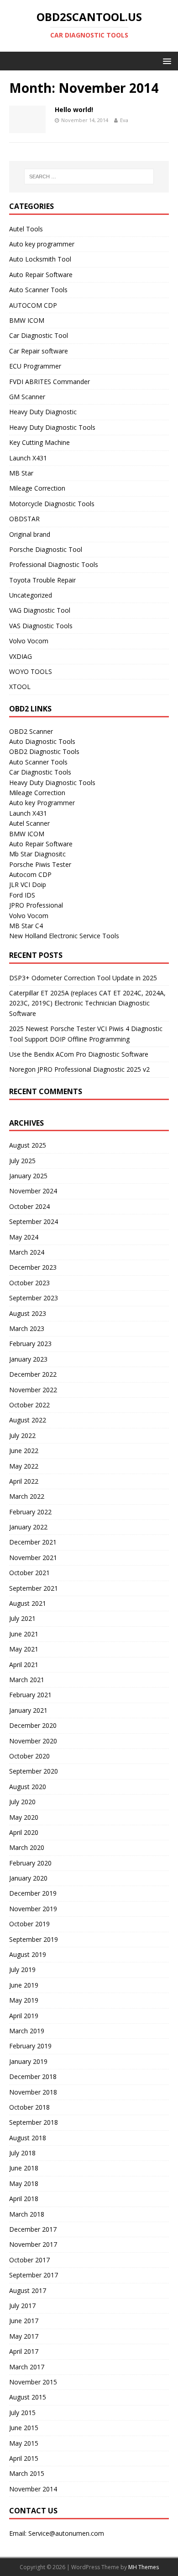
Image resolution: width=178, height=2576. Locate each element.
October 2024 (29, 1206)
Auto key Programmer (42, 803)
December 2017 (33, 2229)
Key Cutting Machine (39, 442)
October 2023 (29, 1283)
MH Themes (144, 2567)
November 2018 (33, 2092)
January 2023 (28, 1359)
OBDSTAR (24, 519)
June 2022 (24, 1451)
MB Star (21, 473)
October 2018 (29, 2107)
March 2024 (27, 1252)
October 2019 (29, 1924)
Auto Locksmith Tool (40, 259)
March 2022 (27, 1496)
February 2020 (30, 1863)
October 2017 (29, 2260)
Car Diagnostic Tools (40, 772)
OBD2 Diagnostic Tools (44, 751)
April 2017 (24, 2351)
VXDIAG (21, 656)
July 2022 (22, 1435)
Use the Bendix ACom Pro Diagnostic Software (79, 1054)
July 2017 (22, 2306)
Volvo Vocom (29, 641)
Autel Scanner (29, 823)
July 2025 (22, 1161)
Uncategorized (31, 595)
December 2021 (33, 1542)
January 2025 (28, 1176)
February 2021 (30, 1695)
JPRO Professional (36, 905)
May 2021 (24, 1649)
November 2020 (33, 1741)
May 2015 (24, 2443)
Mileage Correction (37, 488)
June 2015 (24, 2428)
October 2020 (29, 1756)
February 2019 (30, 2046)
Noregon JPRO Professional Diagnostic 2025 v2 (79, 1069)
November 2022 (33, 1390)
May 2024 (24, 1237)
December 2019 (33, 1893)
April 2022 (24, 1481)
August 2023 (28, 1313)
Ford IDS (22, 895)
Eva (124, 120)
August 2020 (28, 1787)
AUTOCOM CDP (33, 305)
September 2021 (34, 1588)
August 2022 (28, 1420)
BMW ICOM (27, 320)
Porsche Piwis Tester (40, 864)
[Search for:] (89, 176)
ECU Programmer (35, 366)
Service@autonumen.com (66, 2533)
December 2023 (33, 1267)
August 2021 (28, 1603)
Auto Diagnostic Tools (42, 741)
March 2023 (27, 1328)
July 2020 (22, 1802)
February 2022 (30, 1512)
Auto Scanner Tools (38, 290)
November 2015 (33, 2382)
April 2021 (24, 1665)
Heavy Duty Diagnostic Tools (52, 427)
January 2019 (28, 2061)
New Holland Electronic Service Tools (64, 936)
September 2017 (34, 2275)
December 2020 (33, 1725)
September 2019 (34, 1939)
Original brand (30, 534)
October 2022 (29, 1405)
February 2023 (30, 1344)
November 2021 (33, 1558)
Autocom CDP (30, 874)
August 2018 (28, 2138)
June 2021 (24, 1634)
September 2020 (34, 1771)
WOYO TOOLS (31, 671)
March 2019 (27, 2031)
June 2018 (24, 2168)
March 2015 (27, 2473)
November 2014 (33, 2489)
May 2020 (24, 1817)
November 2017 (33, 2244)
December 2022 (33, 1374)
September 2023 (34, 1298)
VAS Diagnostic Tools (41, 626)
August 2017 (28, 2290)
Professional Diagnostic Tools (54, 564)
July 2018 (22, 2153)
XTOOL (20, 687)
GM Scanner (27, 397)
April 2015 (24, 2458)
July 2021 (22, 1618)
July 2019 (22, 1969)
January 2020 (28, 1878)
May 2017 (24, 2336)
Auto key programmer (42, 244)
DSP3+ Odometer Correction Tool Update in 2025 (83, 978)
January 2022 (28, 1527)
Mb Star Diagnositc (37, 854)
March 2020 (27, 1847)
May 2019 (24, 2000)
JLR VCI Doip (28, 884)
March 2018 (27, 2214)
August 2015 (28, 2397)
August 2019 (28, 1954)
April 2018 (24, 2199)
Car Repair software (39, 351)
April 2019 (24, 2016)
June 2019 (24, 1985)
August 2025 (28, 1145)
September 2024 (34, 1221)
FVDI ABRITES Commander (50, 382)
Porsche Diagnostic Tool (46, 549)
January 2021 (28, 1710)
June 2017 (24, 2321)
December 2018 (33, 2076)
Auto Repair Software (41, 275)
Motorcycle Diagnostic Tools (52, 504)
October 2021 (29, 1573)
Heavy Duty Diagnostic (43, 412)
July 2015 (22, 2413)
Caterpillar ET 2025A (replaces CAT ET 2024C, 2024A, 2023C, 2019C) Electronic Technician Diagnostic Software (87, 1003)
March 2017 (27, 2367)
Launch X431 (28, 458)
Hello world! (74, 110)
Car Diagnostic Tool (39, 335)
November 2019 (33, 1909)
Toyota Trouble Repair (42, 580)
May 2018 (24, 2183)
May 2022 (24, 1466)
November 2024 (33, 1191)
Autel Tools (26, 229)
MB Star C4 (26, 926)
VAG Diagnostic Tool (40, 610)
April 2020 (24, 1832)
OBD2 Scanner (31, 731)
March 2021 (27, 1680)
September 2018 (34, 2122)
